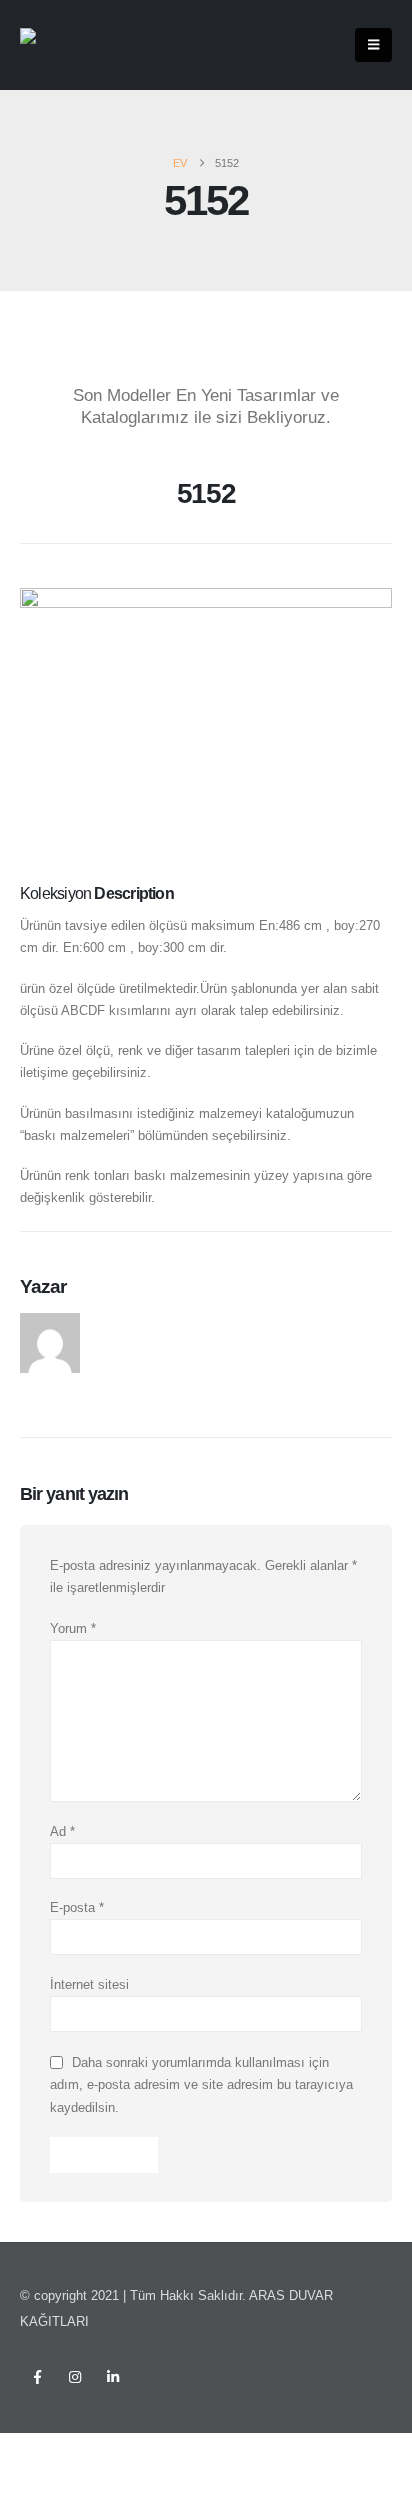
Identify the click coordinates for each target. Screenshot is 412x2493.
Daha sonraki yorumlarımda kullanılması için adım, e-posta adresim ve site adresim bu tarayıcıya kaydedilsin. (201, 2084)
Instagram (75, 2377)
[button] (373, 45)
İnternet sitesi (89, 1984)
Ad (62, 1831)
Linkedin (113, 2377)
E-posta (77, 1907)
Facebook (37, 2377)
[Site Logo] (60, 45)
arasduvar (127, 1323)
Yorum (73, 1628)
